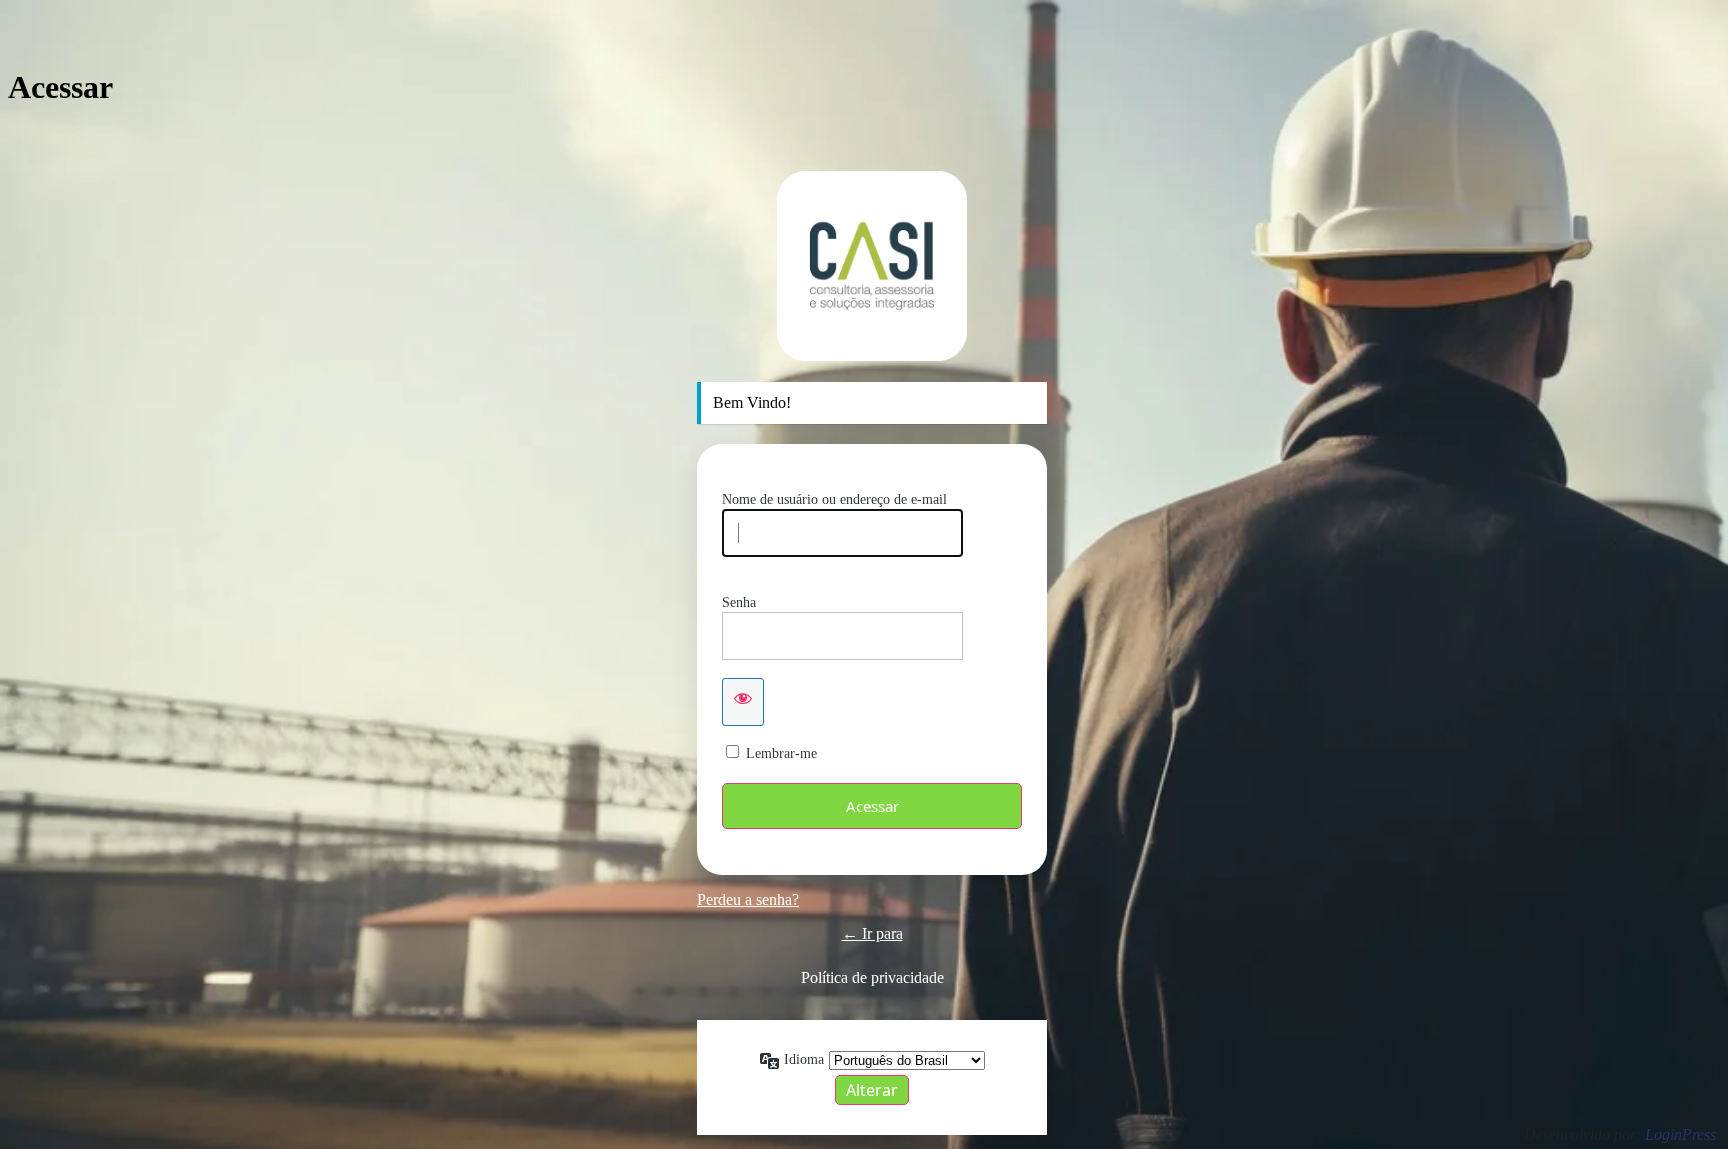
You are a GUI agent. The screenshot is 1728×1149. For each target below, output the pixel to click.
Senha (739, 602)
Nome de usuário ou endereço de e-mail (834, 499)
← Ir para (872, 933)
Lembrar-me (781, 753)
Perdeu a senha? (748, 899)
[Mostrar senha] (743, 702)
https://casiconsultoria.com (872, 266)
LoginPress (1680, 1134)
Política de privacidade (872, 977)
